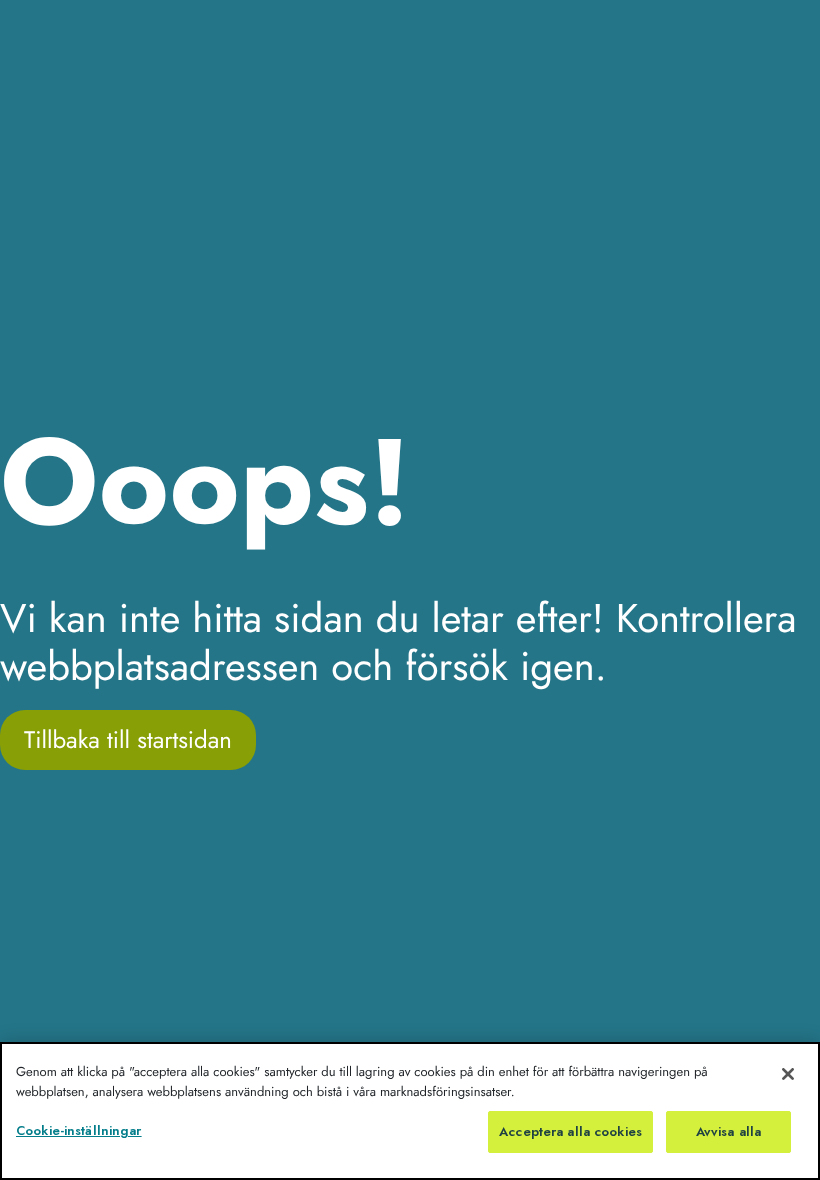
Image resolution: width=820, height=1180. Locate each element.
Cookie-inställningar (79, 1130)
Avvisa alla (728, 1131)
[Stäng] (788, 1074)
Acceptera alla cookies (570, 1131)
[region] (410, 1111)
